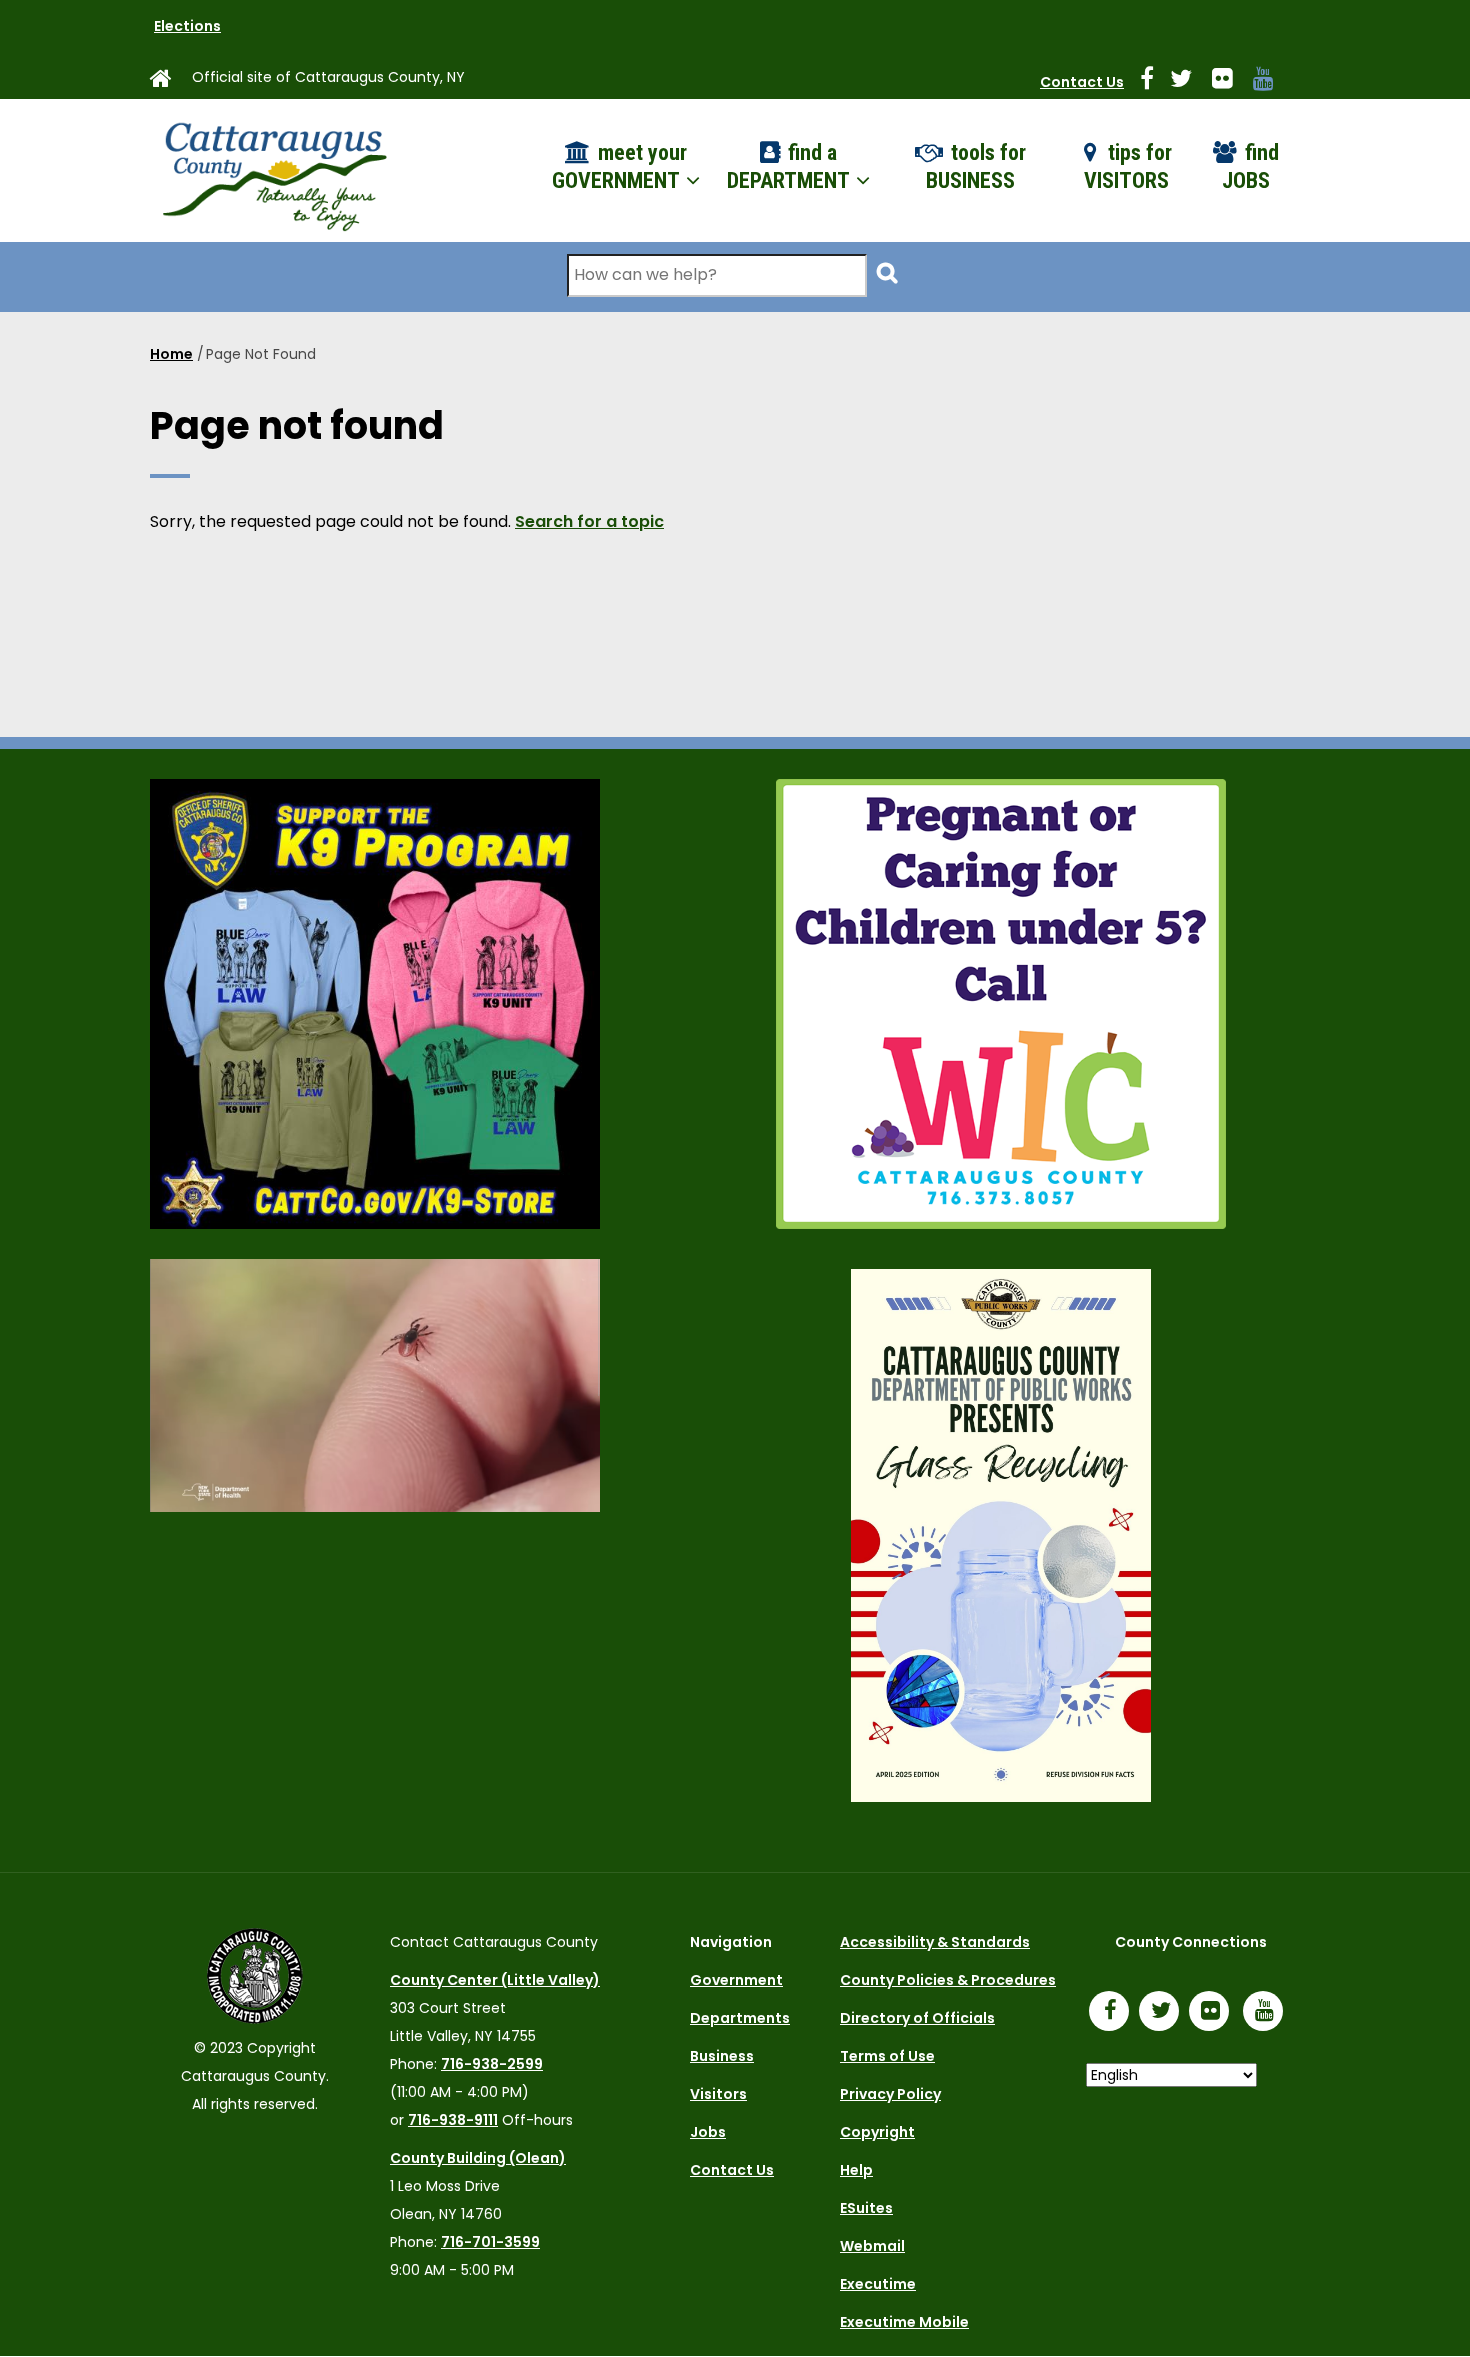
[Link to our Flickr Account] (1230, 82)
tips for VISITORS (1128, 167)
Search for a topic (589, 521)
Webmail (872, 2246)
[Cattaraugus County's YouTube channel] (1271, 82)
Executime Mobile (904, 2322)
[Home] (273, 170)
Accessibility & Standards (935, 1942)
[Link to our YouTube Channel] (1268, 2013)
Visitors (718, 2094)
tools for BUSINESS (976, 167)
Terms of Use (887, 2056)
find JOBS (1250, 167)
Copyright (877, 2132)
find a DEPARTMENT (790, 167)
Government (736, 1980)
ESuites (866, 2208)
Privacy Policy (890, 2094)
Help (856, 2170)
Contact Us (1082, 82)
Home (171, 354)
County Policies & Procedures (948, 1980)
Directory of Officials (917, 2018)
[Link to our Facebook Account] (1155, 82)
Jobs (708, 2132)
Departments (740, 2018)
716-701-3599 (490, 2242)
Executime (878, 2284)
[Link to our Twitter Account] (1189, 82)
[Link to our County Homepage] (169, 82)
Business (722, 2056)
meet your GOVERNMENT (619, 167)
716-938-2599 (492, 2064)
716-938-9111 (453, 2120)
